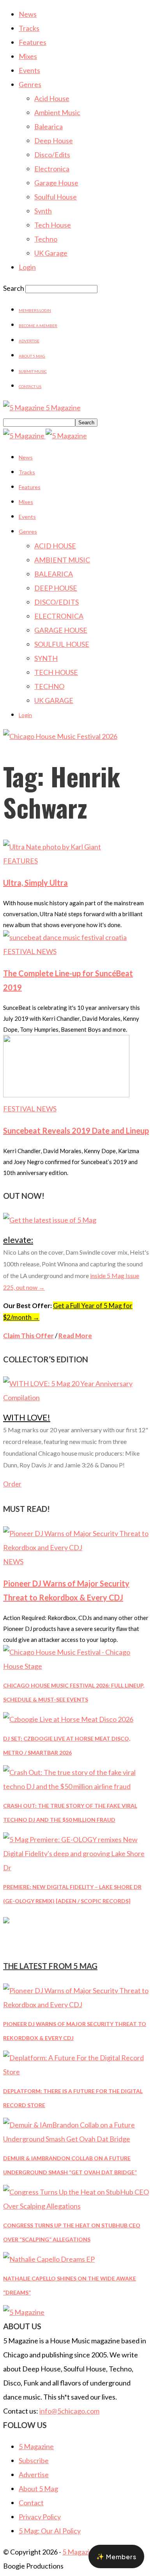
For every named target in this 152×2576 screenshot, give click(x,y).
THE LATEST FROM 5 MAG (50, 1966)
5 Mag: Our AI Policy (50, 2531)
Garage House (56, 183)
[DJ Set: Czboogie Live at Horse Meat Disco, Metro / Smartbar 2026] (68, 1719)
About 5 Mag (32, 356)
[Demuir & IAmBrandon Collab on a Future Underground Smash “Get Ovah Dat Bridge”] (76, 2139)
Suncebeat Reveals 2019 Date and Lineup (76, 1130)
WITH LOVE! (27, 1417)
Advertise (29, 341)
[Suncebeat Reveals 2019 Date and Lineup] (66, 1095)
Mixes (28, 56)
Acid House (52, 98)
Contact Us (30, 386)
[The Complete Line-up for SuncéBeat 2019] (65, 937)
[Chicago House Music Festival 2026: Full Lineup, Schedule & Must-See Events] (76, 1666)
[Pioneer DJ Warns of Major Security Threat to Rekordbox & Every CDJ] (76, 1547)
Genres (30, 84)
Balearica (49, 126)
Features (33, 42)
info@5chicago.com (69, 2411)
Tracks (29, 28)
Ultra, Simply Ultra (35, 883)
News (28, 14)
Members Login (35, 310)
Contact (31, 2503)
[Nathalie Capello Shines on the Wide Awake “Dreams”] (49, 2259)
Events (29, 70)
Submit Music (33, 371)
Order (12, 1484)
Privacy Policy (40, 2517)
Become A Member (38, 326)
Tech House (53, 225)
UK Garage (51, 253)
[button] (116, 2556)
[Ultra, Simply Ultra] (52, 847)
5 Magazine (36, 2446)
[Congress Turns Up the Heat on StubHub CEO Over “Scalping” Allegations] (76, 2206)
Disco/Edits (52, 155)
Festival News (30, 951)
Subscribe (34, 2460)
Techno (46, 239)
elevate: (18, 1240)
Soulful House (56, 197)
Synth (43, 211)
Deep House (54, 141)
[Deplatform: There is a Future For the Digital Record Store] (76, 2072)
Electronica (52, 169)
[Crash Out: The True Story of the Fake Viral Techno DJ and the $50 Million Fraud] (76, 1786)
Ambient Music (57, 112)
